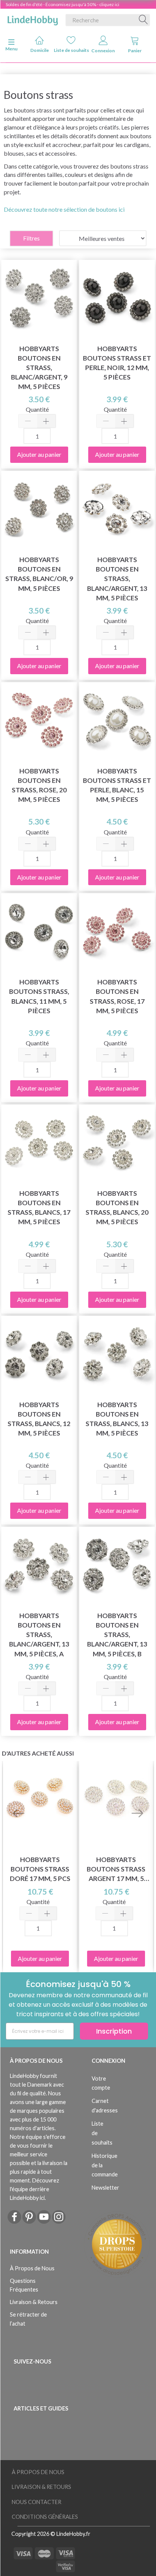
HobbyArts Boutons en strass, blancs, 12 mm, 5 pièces (39, 1419)
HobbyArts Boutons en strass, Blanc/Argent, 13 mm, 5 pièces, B (117, 1635)
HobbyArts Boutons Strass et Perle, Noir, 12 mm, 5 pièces (117, 363)
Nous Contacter (37, 2502)
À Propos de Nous (32, 2268)
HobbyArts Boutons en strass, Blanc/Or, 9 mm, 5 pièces (39, 574)
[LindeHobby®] (33, 19)
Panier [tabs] (135, 51)
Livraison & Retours (34, 2302)
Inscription (114, 2031)
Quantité (37, 409)
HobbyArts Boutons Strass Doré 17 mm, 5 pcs (40, 1869)
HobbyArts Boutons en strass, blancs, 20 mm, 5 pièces (117, 1208)
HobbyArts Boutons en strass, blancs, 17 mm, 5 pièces (39, 1208)
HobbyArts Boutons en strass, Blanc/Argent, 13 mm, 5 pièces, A (39, 1635)
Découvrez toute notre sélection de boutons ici (64, 209)
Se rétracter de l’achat (28, 2319)
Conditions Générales (45, 2517)
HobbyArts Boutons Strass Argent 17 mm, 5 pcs (116, 1869)
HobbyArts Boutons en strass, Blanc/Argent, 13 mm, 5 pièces (117, 579)
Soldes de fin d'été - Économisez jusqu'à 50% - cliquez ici (62, 4)
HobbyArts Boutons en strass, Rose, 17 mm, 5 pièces (117, 996)
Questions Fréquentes (24, 2285)
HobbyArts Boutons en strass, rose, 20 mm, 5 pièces (39, 785)
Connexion (103, 51)
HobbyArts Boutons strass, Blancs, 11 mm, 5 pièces (39, 996)
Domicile (40, 50)
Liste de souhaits (71, 50)
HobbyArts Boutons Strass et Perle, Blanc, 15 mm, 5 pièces (117, 785)
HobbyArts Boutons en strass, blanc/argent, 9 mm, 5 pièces (39, 368)
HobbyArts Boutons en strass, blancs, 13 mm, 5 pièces (117, 1419)
